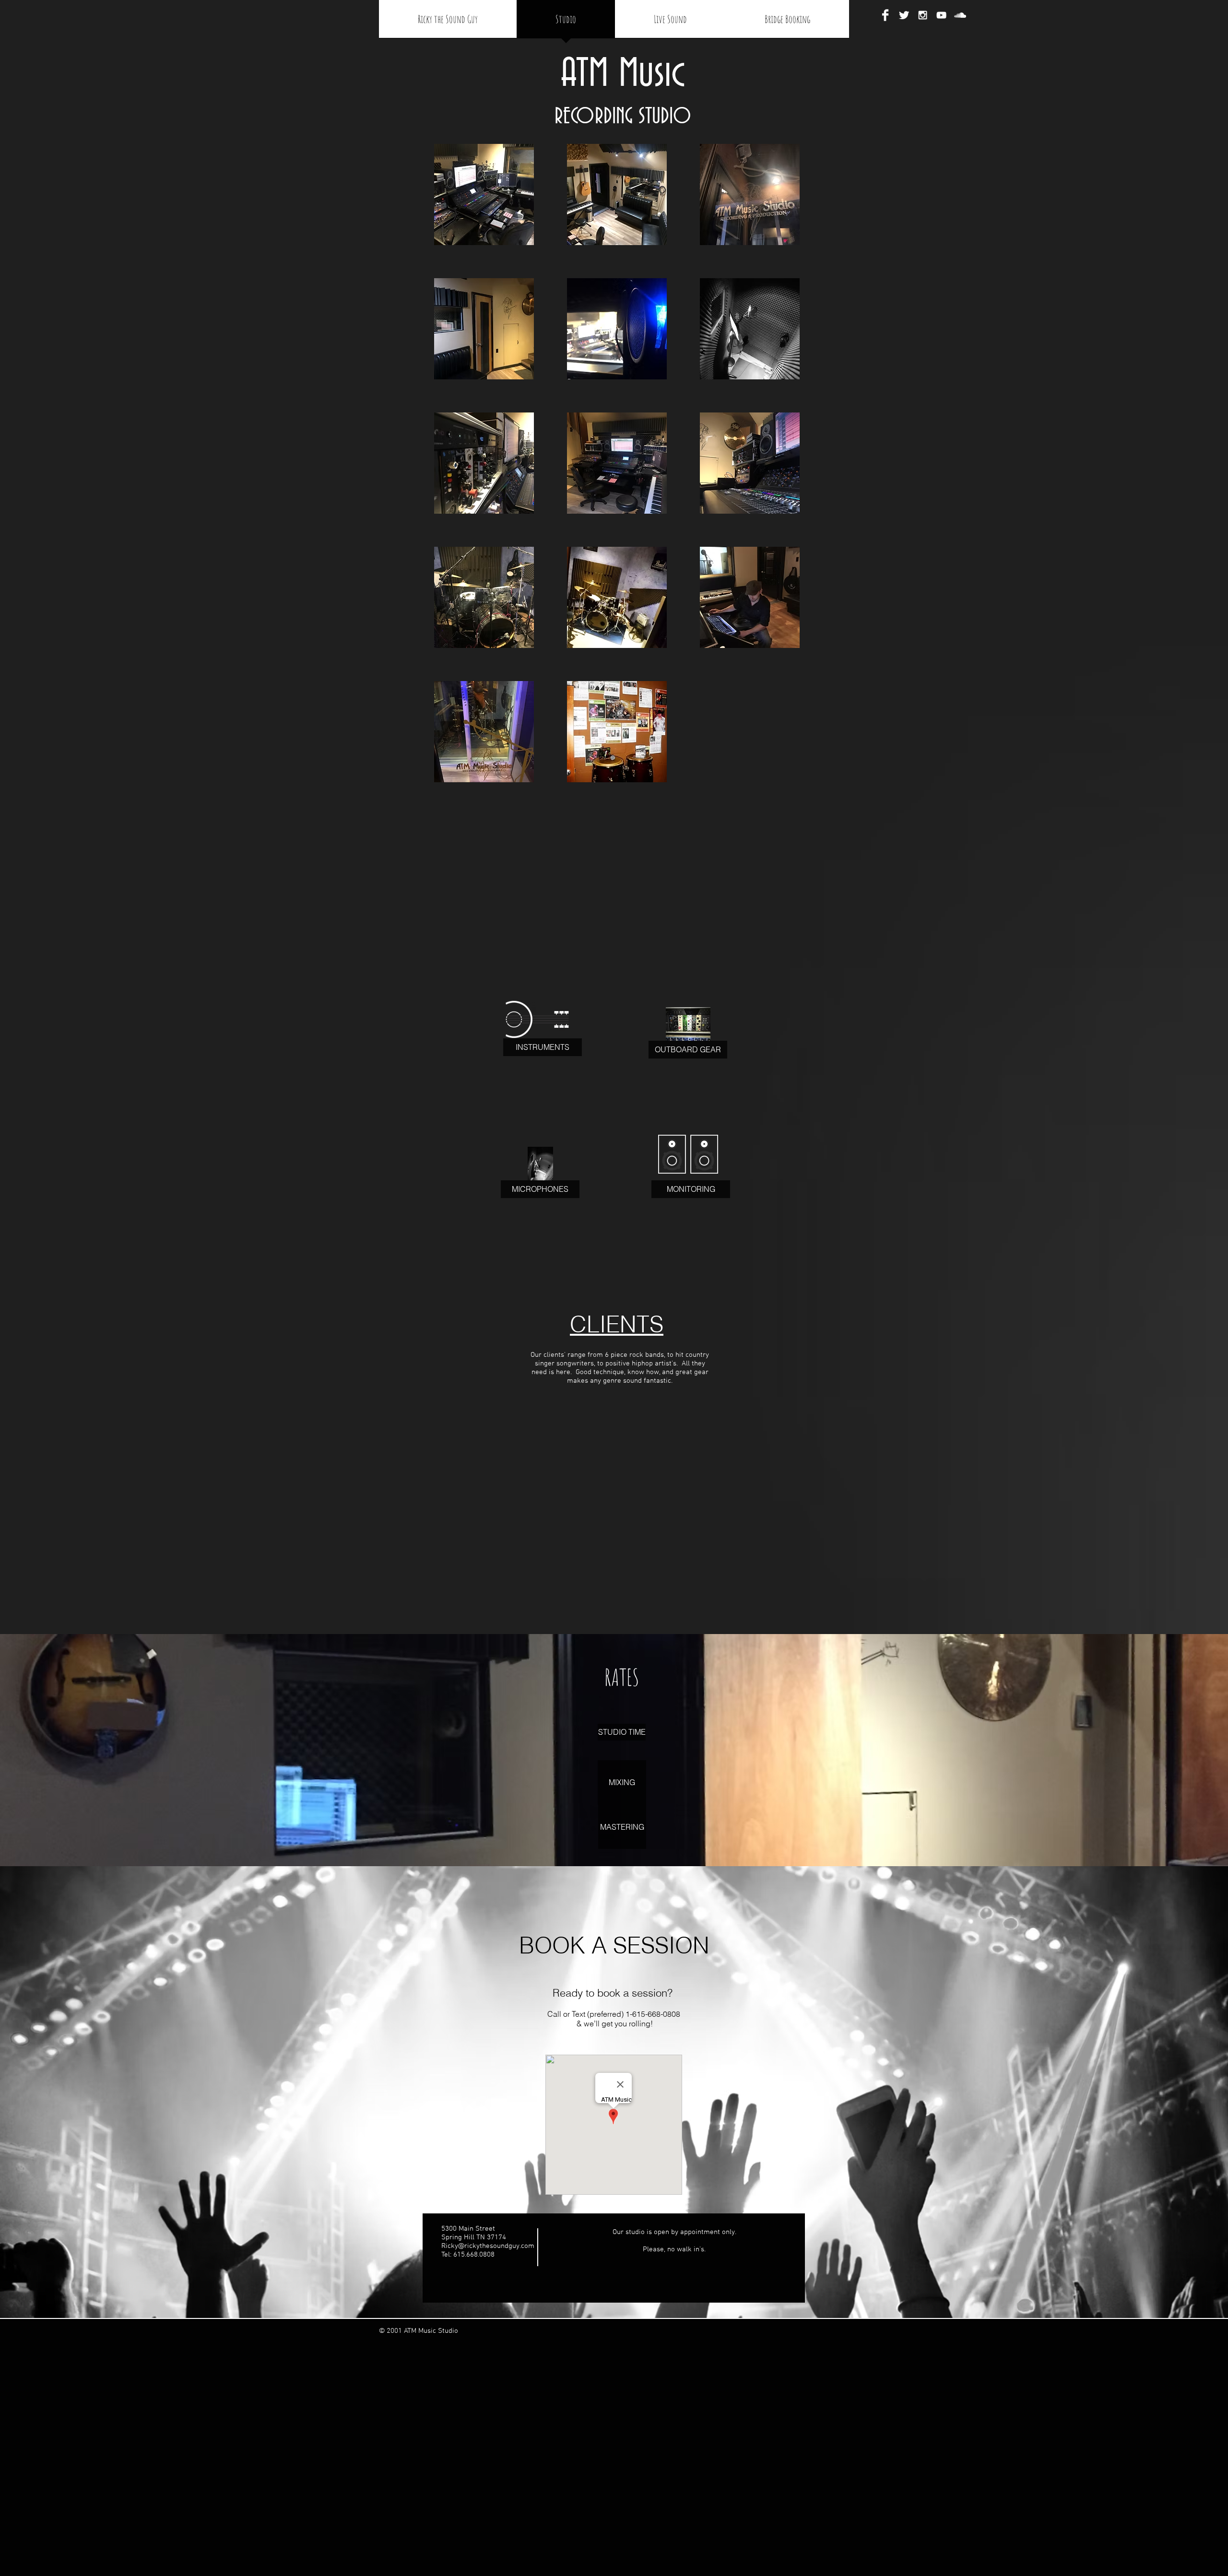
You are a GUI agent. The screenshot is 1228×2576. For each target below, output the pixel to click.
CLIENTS (617, 1324)
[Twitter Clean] (904, 15)
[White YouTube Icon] (941, 15)
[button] (484, 194)
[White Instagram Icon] (923, 15)
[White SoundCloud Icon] (960, 15)
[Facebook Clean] (885, 15)
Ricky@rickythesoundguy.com (488, 2246)
